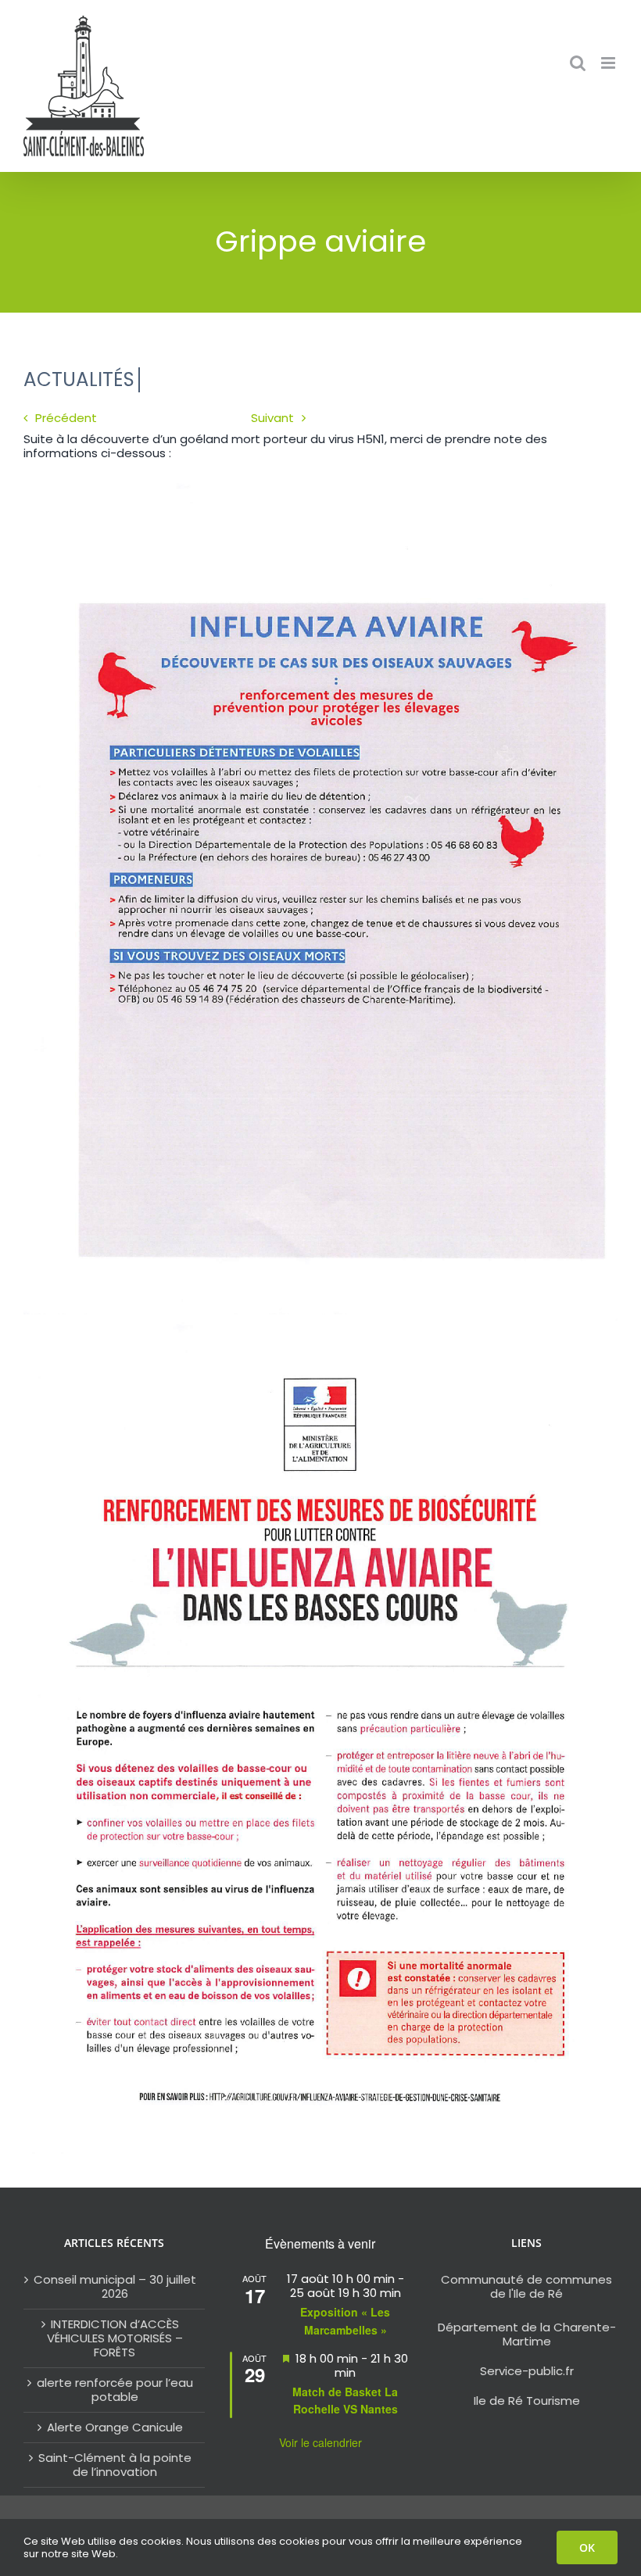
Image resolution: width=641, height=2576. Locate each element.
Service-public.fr (527, 2371)
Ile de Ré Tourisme (527, 2401)
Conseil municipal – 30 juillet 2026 (115, 2287)
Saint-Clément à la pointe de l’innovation (115, 2465)
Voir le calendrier (320, 2442)
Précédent (66, 418)
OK (587, 2547)
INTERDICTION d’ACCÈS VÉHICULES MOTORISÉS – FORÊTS (115, 2338)
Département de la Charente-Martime (527, 2334)
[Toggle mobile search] (578, 63)
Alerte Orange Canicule (115, 2428)
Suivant (272, 418)
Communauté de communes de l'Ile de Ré (526, 2286)
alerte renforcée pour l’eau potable (115, 2390)
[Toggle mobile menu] (609, 63)
